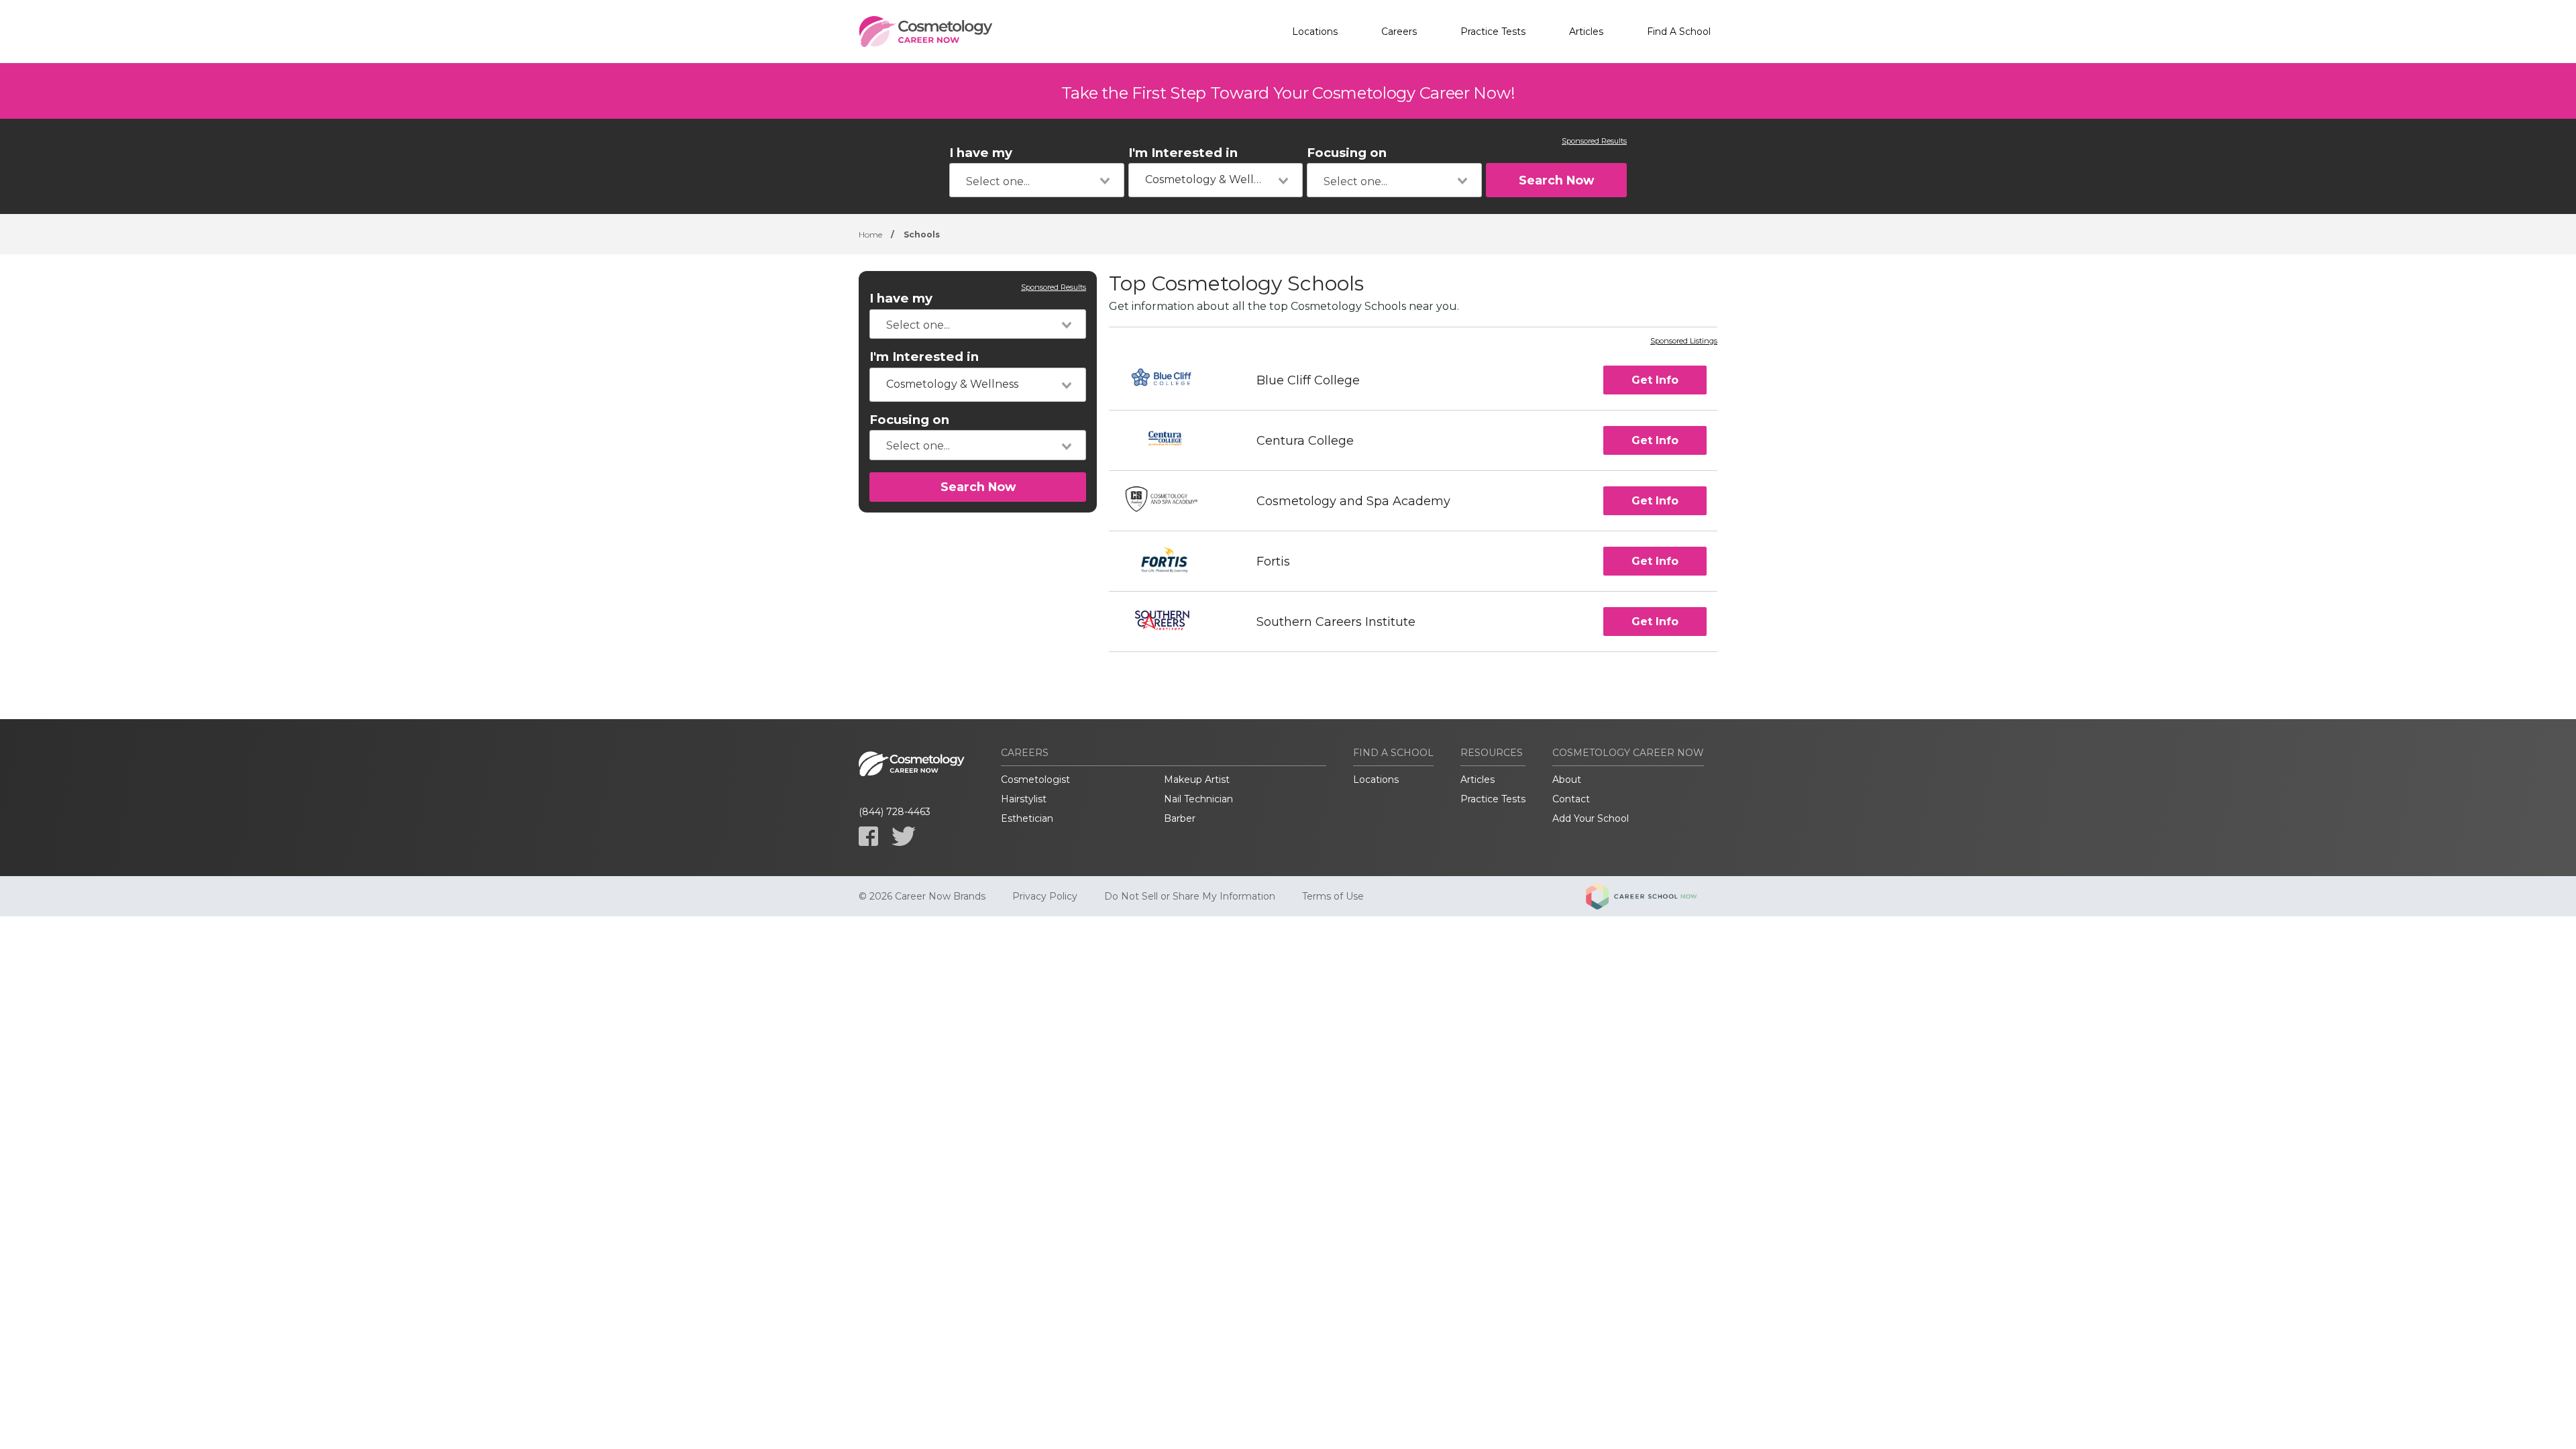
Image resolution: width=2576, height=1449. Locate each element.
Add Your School (1591, 818)
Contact (1571, 799)
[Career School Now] (1652, 896)
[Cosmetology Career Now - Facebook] (868, 836)
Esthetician (1027, 818)
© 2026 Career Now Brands (922, 896)
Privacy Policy (1045, 896)
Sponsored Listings (1684, 341)
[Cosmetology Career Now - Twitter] (904, 836)
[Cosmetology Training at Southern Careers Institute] (1171, 622)
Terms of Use (1333, 896)
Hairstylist (1024, 799)
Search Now (1556, 180)
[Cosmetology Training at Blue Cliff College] (1170, 380)
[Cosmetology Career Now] (926, 32)
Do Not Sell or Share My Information (1190, 896)
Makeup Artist (1197, 780)
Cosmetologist (1035, 780)
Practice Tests (1493, 32)
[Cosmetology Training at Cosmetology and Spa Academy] (1171, 501)
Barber (1180, 818)
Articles (1586, 32)
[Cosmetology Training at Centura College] (1171, 440)
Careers (1399, 32)
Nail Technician (1198, 799)
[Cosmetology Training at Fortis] (1171, 561)
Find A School (1679, 32)
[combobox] (1037, 180)
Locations (1315, 32)
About (1567, 780)
